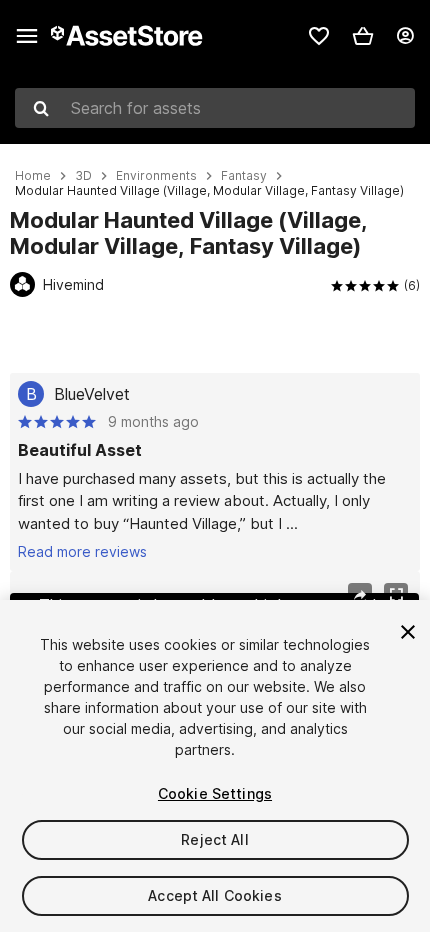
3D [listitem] (83, 176)
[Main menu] (27, 36)
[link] (319, 36)
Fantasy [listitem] (244, 176)
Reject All (214, 839)
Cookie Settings (215, 793)
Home (33, 176)
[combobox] (215, 108)
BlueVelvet (92, 394)
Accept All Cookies (215, 895)
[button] (363, 36)
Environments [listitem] (156, 176)
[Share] (360, 595)
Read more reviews (82, 551)
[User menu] (405, 36)
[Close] (408, 632)
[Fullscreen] (396, 595)
